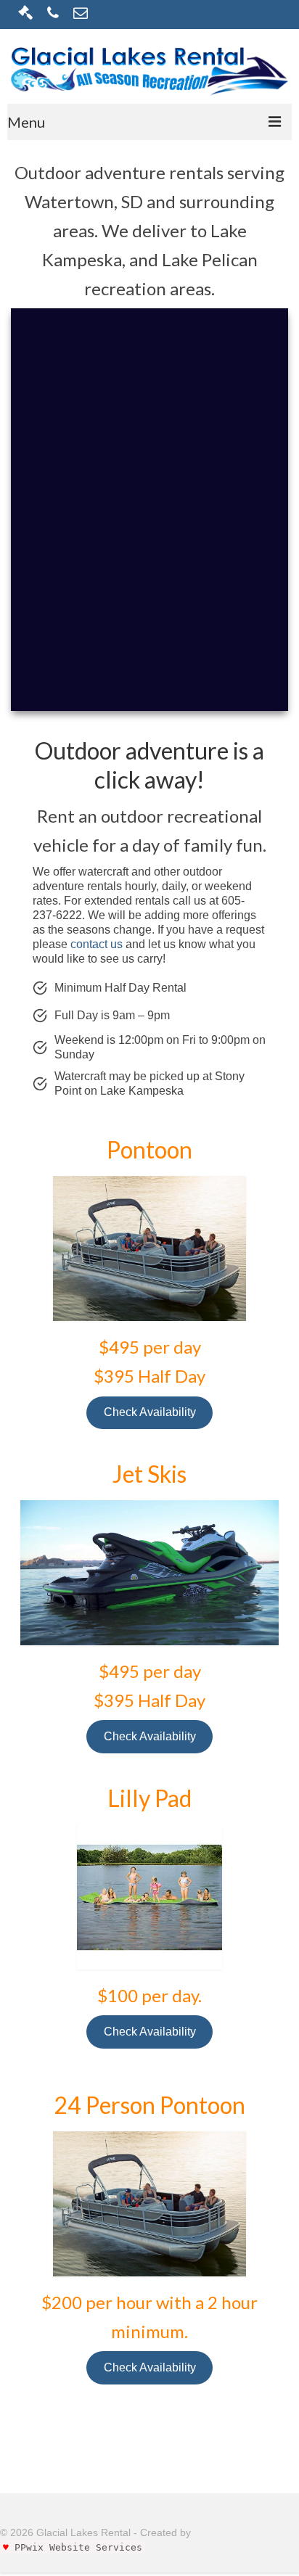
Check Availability (150, 1412)
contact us (97, 944)
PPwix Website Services (78, 2547)
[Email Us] (81, 14)
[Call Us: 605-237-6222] (53, 14)
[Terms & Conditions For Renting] (25, 14)
